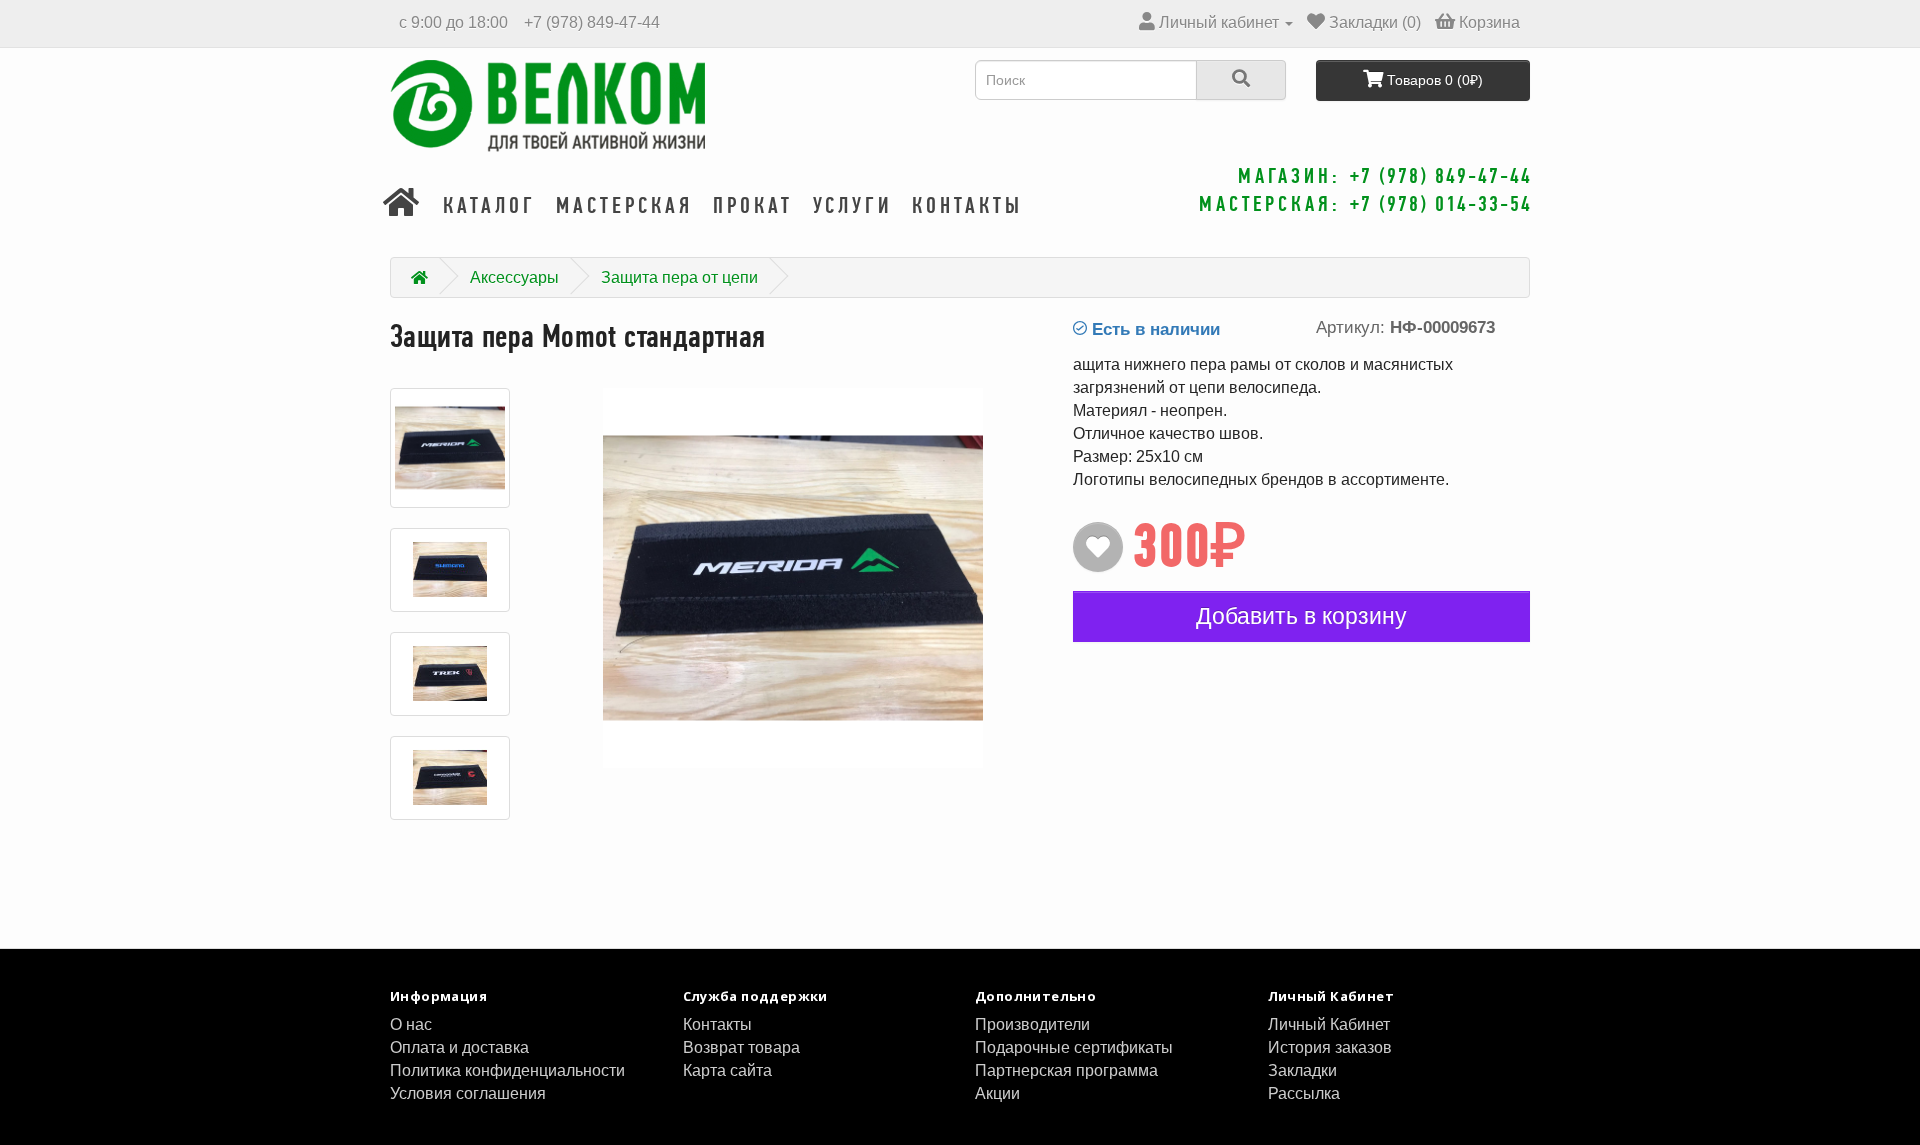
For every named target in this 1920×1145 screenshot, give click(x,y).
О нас (411, 1024)
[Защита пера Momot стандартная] (450, 448)
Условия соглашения (468, 1093)
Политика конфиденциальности (507, 1070)
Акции (997, 1093)
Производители (1032, 1024)
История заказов (1330, 1047)
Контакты (967, 205)
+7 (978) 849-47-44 (590, 22)
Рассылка (1304, 1093)
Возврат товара (741, 1047)
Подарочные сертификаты (1074, 1047)
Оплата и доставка (459, 1047)
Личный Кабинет (1329, 1024)
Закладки (1302, 1070)
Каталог (489, 205)
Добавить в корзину (1301, 616)
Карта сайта (727, 1070)
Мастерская (624, 205)
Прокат (753, 205)
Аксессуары (514, 277)
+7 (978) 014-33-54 (1441, 203)
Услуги (852, 205)
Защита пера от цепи (679, 277)
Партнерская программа (1066, 1070)
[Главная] (403, 205)
